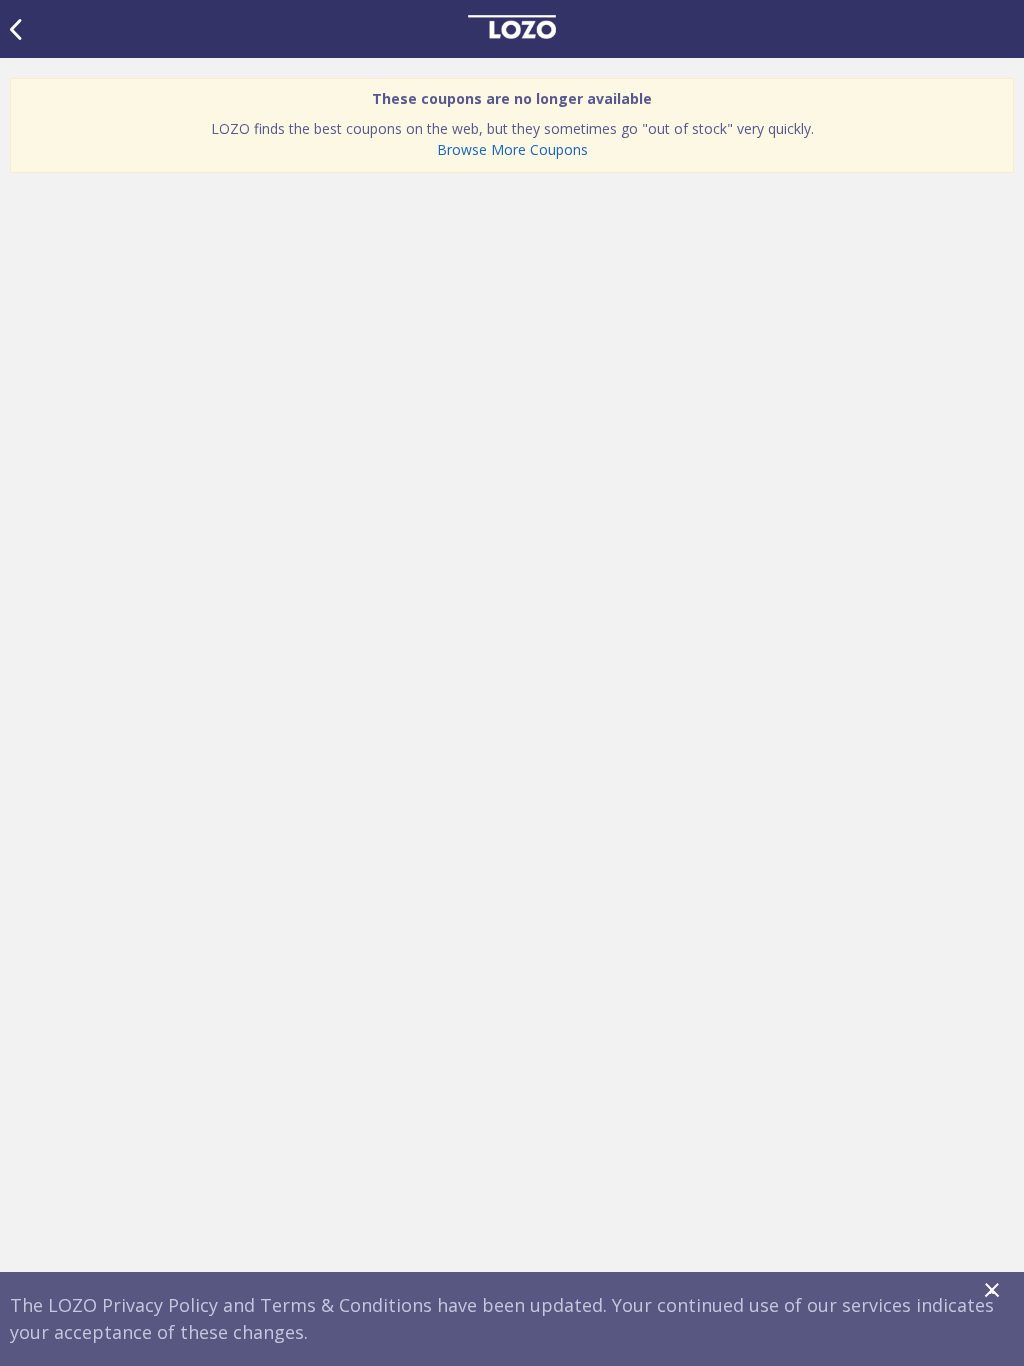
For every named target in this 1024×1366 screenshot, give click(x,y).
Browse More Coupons (512, 149)
